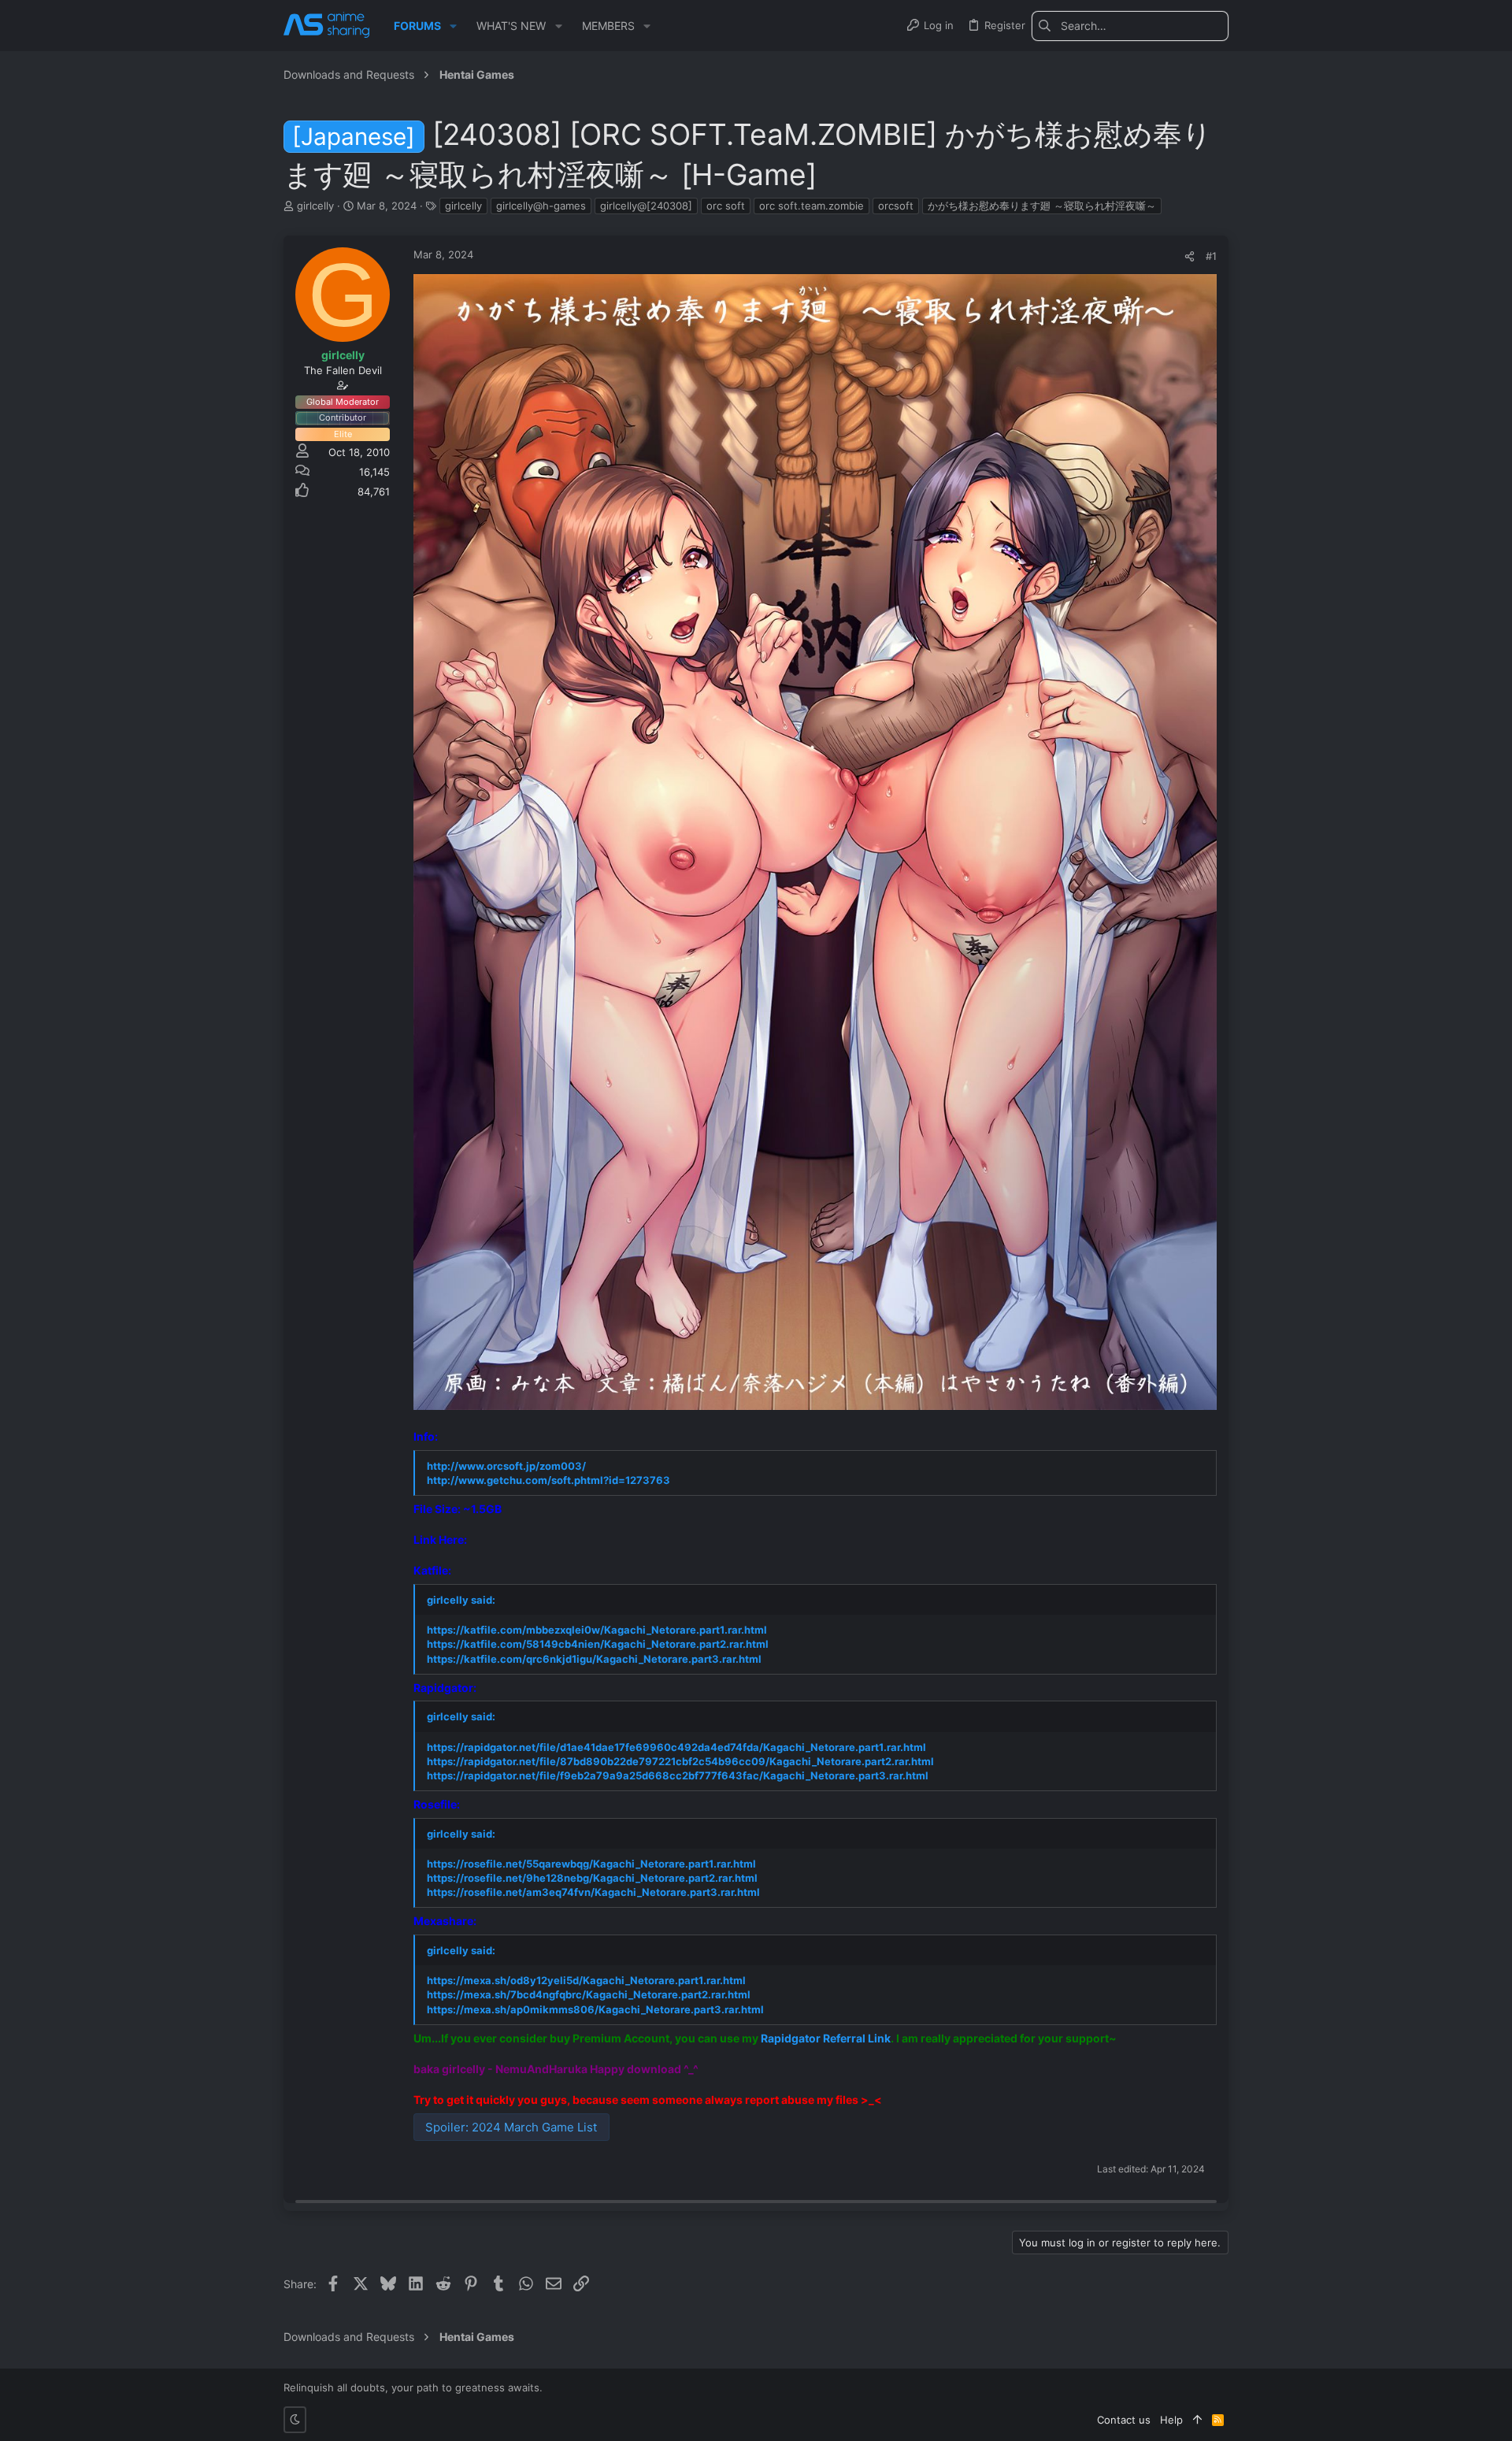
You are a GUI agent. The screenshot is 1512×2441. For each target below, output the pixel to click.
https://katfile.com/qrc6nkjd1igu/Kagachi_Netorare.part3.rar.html (594, 1659)
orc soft (726, 206)
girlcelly (463, 206)
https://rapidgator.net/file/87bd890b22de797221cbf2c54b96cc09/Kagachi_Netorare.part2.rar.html (680, 1761)
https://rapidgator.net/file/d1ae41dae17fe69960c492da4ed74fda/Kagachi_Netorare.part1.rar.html (676, 1747)
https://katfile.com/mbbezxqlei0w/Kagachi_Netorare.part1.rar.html (597, 1630)
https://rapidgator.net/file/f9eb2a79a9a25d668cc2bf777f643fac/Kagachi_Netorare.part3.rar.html (678, 1775)
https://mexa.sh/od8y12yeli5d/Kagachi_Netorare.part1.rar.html (586, 1980)
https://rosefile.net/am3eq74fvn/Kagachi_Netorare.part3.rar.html (593, 1892)
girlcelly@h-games (541, 206)
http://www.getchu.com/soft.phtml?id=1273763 (548, 1480)
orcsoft (896, 206)
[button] (453, 26)
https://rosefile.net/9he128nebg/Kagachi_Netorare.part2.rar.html (592, 1878)
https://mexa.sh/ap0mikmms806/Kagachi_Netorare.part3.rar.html (595, 2009)
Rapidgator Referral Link (826, 2038)
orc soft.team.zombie (812, 206)
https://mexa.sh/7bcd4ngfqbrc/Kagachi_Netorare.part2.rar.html (589, 1994)
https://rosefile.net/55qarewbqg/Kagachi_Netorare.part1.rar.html (591, 1864)
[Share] (1190, 256)
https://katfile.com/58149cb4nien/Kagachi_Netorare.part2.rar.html (598, 1644)
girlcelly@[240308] (646, 206)
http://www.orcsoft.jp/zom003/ (506, 1466)
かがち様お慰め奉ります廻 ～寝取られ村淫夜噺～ (1042, 206)
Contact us (1124, 2420)
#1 (1211, 256)
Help (1171, 2420)
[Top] (1197, 2420)
